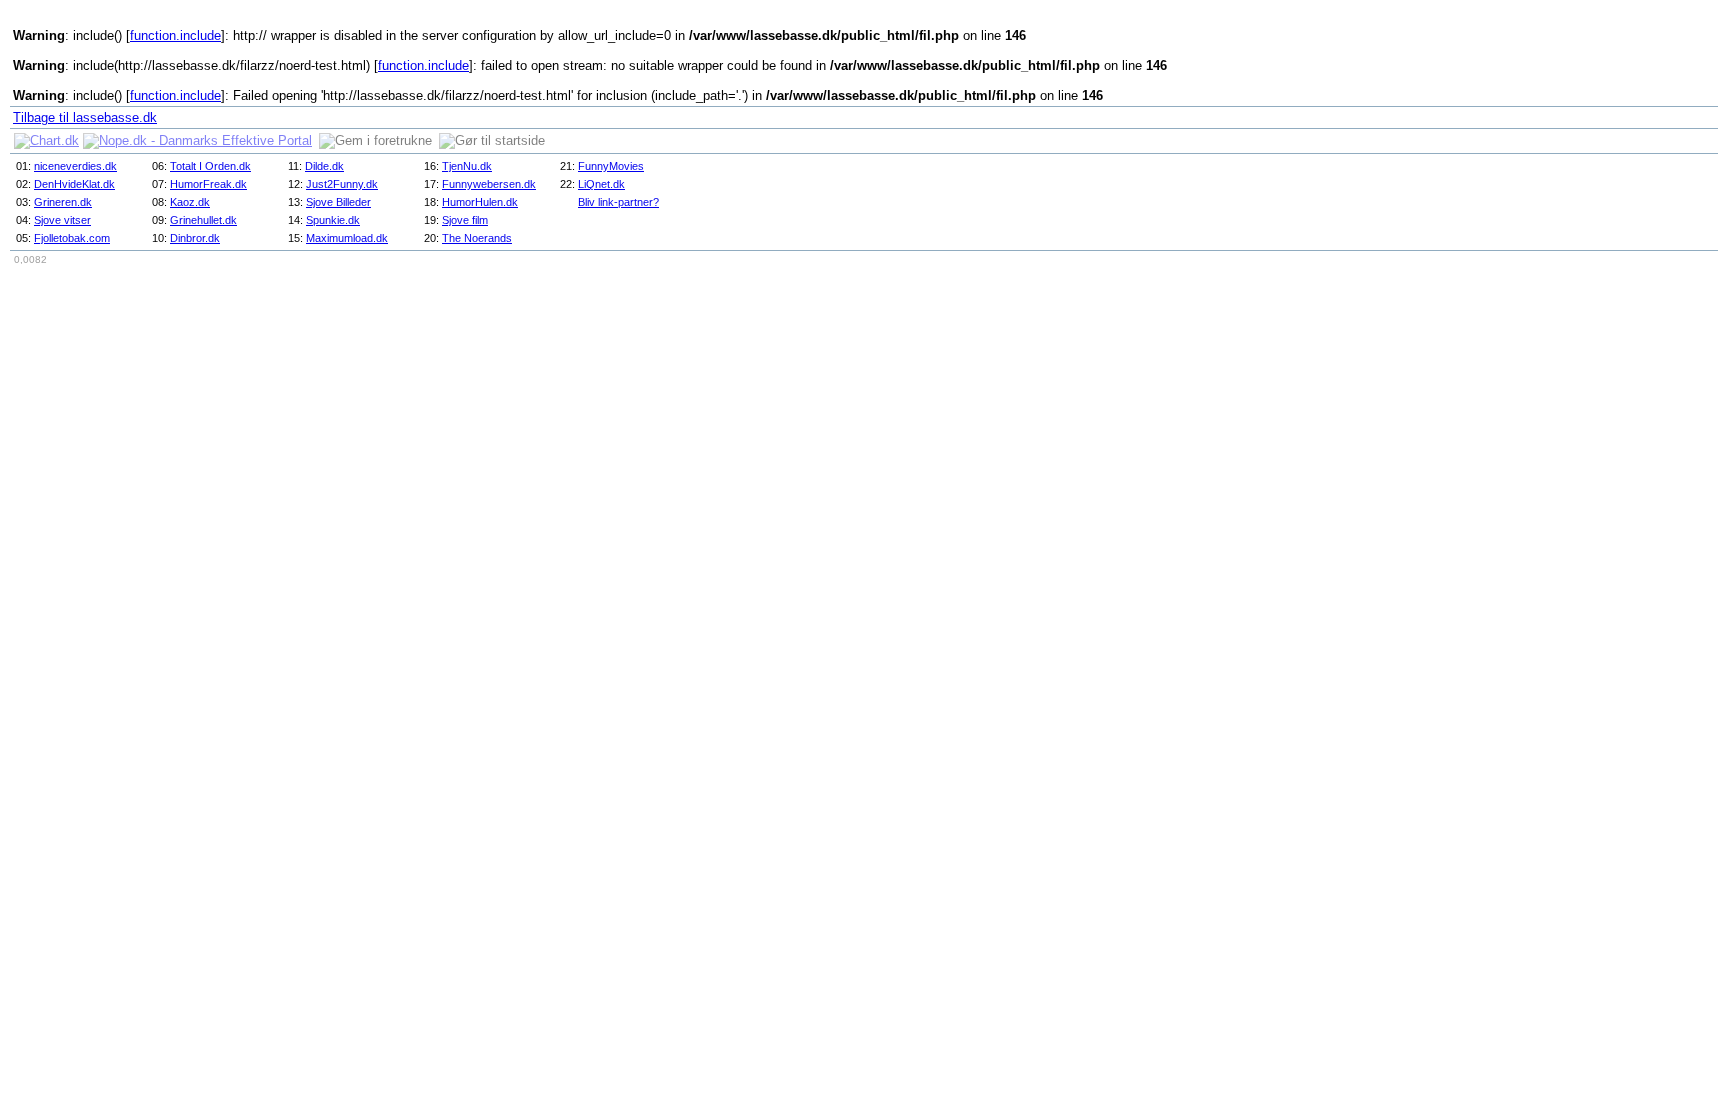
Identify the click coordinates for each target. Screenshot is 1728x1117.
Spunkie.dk (333, 220)
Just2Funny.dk (342, 184)
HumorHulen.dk (480, 202)
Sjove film (465, 220)
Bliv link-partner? (618, 202)
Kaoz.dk (190, 202)
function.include (175, 35)
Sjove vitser (62, 220)
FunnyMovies (611, 166)
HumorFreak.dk (208, 184)
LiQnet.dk (601, 184)
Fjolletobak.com (72, 238)
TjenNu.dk (467, 166)
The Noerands (477, 238)
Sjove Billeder (338, 202)
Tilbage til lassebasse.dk (85, 117)
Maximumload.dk (347, 238)
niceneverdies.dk (75, 166)
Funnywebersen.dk (489, 184)
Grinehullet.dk (203, 220)
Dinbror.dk (195, 238)
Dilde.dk (324, 166)
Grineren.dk (63, 202)
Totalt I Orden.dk (210, 166)
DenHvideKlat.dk (74, 184)
